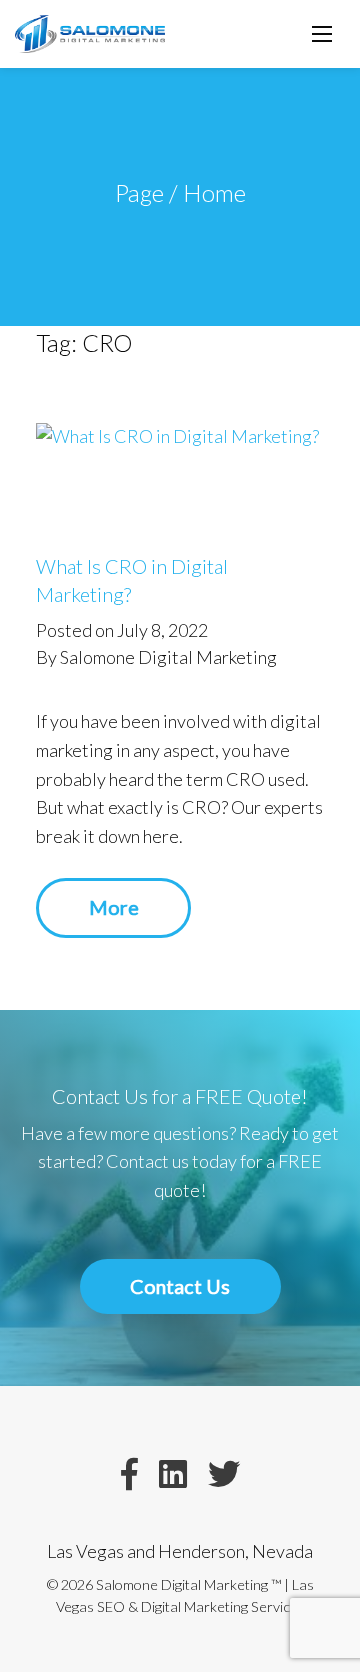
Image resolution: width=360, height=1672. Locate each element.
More (114, 907)
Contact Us (180, 1286)
